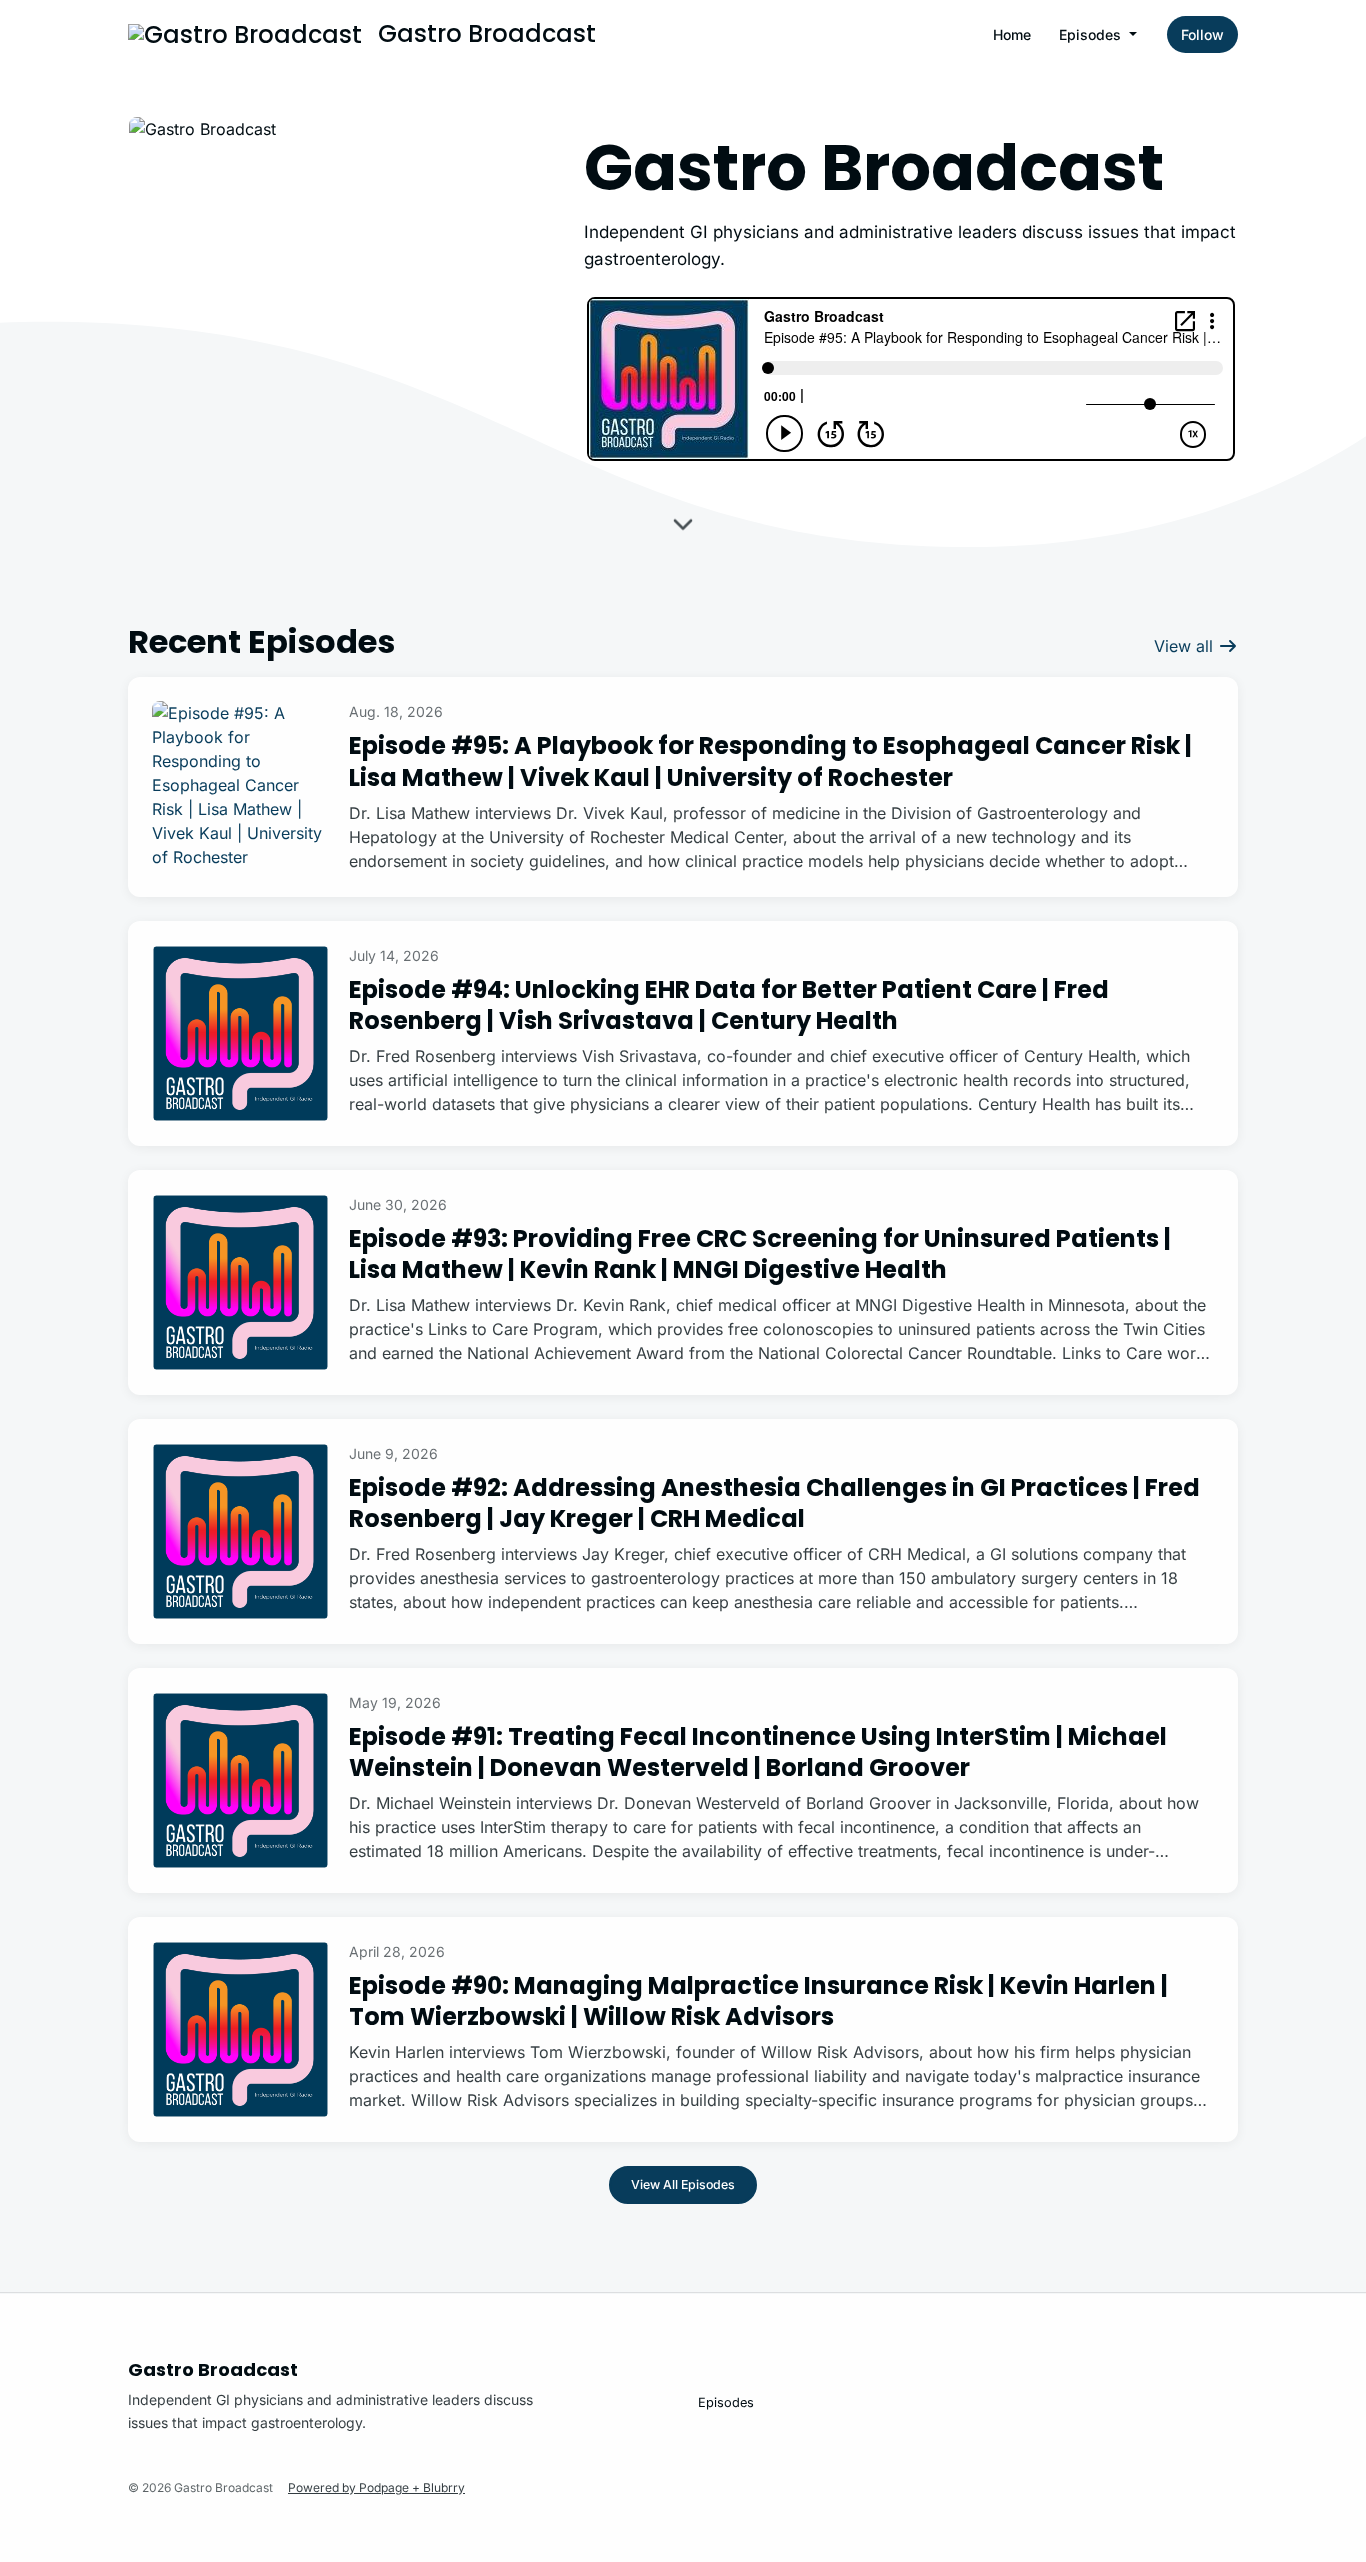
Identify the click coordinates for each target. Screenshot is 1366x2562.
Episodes (1092, 34)
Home (1012, 34)
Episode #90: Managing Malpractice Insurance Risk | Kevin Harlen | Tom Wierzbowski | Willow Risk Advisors (758, 2001)
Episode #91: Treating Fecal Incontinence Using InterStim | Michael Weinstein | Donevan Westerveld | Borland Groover (758, 1752)
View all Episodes (683, 2184)
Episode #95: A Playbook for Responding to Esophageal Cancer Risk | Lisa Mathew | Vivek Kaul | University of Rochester (770, 761)
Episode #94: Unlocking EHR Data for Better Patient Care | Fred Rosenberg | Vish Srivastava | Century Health (729, 1005)
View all (1186, 646)
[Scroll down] (683, 527)
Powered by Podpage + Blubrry (376, 2487)
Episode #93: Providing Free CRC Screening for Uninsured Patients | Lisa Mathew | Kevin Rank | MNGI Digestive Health (760, 1254)
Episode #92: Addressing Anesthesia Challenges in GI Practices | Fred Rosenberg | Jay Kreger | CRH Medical (774, 1503)
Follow (1202, 34)
